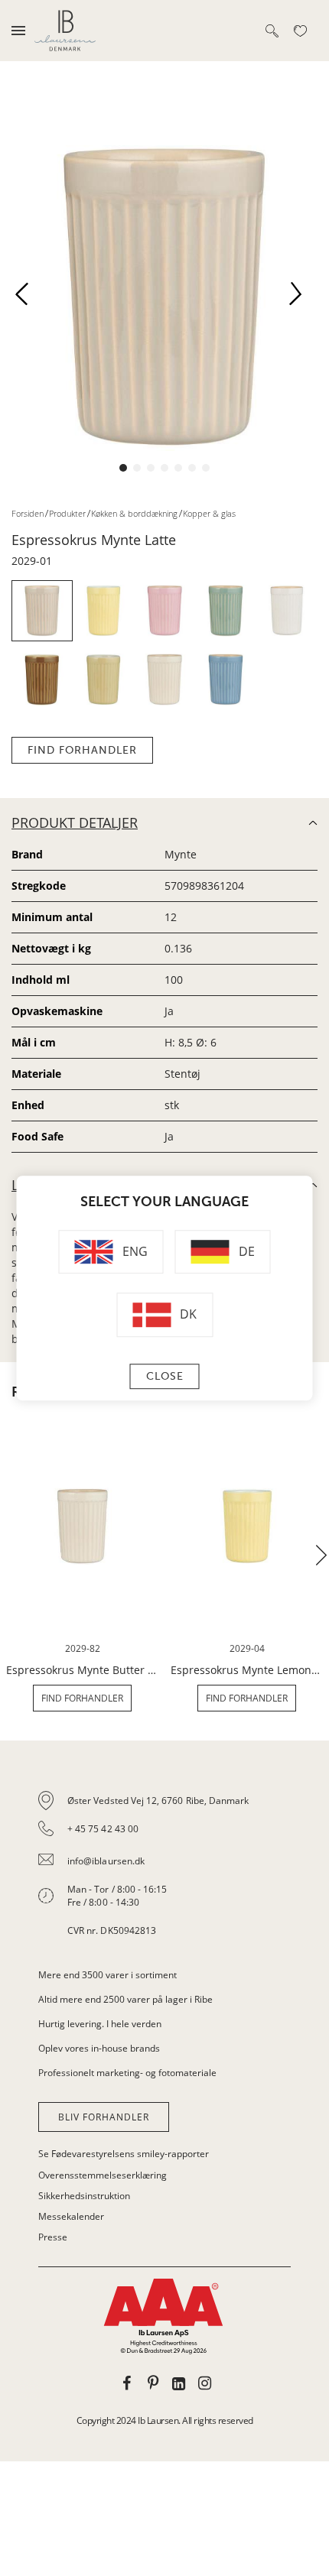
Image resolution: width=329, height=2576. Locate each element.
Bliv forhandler (104, 2117)
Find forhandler (82, 750)
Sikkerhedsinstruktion (84, 2196)
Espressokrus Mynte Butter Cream (82, 1670)
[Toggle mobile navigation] (18, 31)
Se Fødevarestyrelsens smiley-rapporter (124, 2154)
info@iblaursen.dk (106, 1861)
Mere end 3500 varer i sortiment (107, 1975)
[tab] (164, 1866)
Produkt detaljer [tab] (75, 822)
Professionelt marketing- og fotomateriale (127, 2073)
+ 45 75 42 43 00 (103, 1829)
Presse (53, 2237)
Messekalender (71, 2216)
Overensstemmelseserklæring (103, 2175)
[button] (28, 298)
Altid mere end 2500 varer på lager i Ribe (125, 1999)
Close (165, 1376)
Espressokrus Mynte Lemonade (247, 1670)
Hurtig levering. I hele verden (100, 2024)
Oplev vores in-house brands (99, 2048)
